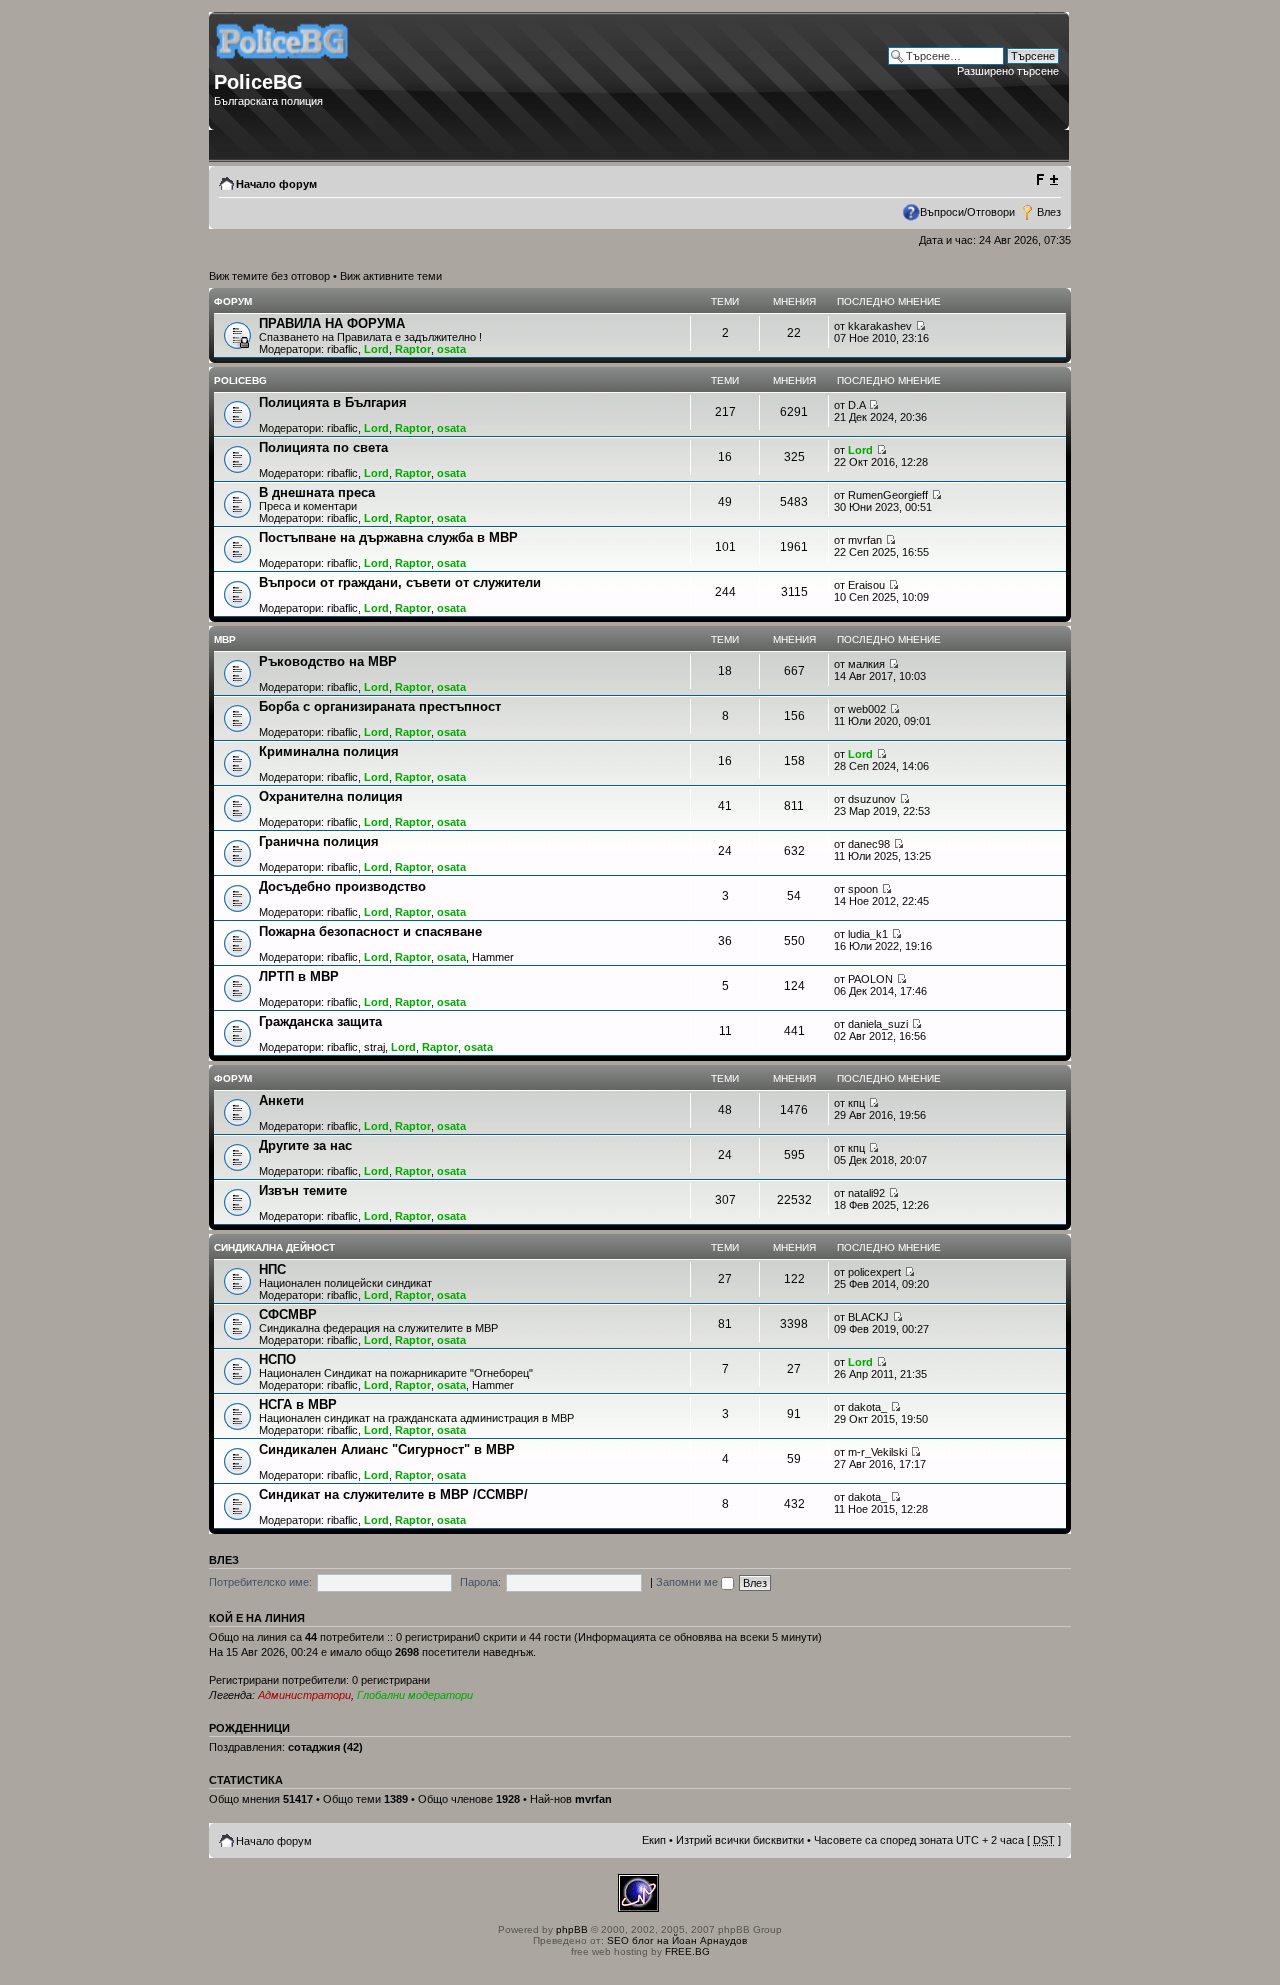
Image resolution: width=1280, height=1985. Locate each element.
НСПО (277, 1359)
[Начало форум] (283, 65)
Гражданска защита (320, 1021)
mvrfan (865, 540)
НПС (272, 1269)
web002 (867, 709)
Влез (1049, 212)
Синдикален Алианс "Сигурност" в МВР (387, 1449)
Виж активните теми (391, 276)
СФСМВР (288, 1314)
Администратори (304, 1695)
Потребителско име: (260, 1582)
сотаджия (314, 1747)
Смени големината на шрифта (1046, 180)
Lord (376, 349)
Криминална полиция (329, 751)
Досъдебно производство (342, 886)
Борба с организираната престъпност (380, 706)
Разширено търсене (1008, 71)
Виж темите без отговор (269, 276)
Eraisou (866, 585)
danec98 (869, 844)
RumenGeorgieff (888, 495)
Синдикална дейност (274, 1247)
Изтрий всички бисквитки (740, 1840)
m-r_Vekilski (877, 1452)
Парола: (480, 1582)
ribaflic (342, 349)
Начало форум (276, 184)
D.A (856, 405)
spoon (863, 889)
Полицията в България (333, 402)
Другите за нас (305, 1145)
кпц (856, 1103)
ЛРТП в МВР (299, 976)
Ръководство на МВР (328, 661)
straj (374, 1047)
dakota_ (867, 1407)
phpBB (572, 1929)
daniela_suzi (878, 1024)
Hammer (493, 957)
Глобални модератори (415, 1695)
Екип (654, 1840)
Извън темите (303, 1190)
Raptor (413, 349)
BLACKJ (868, 1317)
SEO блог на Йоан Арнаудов (677, 1940)
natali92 (866, 1193)
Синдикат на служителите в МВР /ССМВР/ (393, 1494)
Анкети (281, 1100)
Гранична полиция (319, 841)
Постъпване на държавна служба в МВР (388, 537)
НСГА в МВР (298, 1404)
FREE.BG (687, 1951)
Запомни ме (688, 1582)
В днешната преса (317, 492)
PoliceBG (240, 380)
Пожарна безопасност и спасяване (370, 931)
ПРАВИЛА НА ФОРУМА (332, 323)
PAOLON (870, 979)
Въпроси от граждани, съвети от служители (400, 582)
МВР (225, 639)
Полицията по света (323, 447)
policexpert (874, 1272)
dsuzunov (872, 799)
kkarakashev (880, 326)
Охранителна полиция (331, 796)
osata (451, 349)
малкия (866, 664)
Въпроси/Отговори (967, 212)
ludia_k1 (868, 934)
